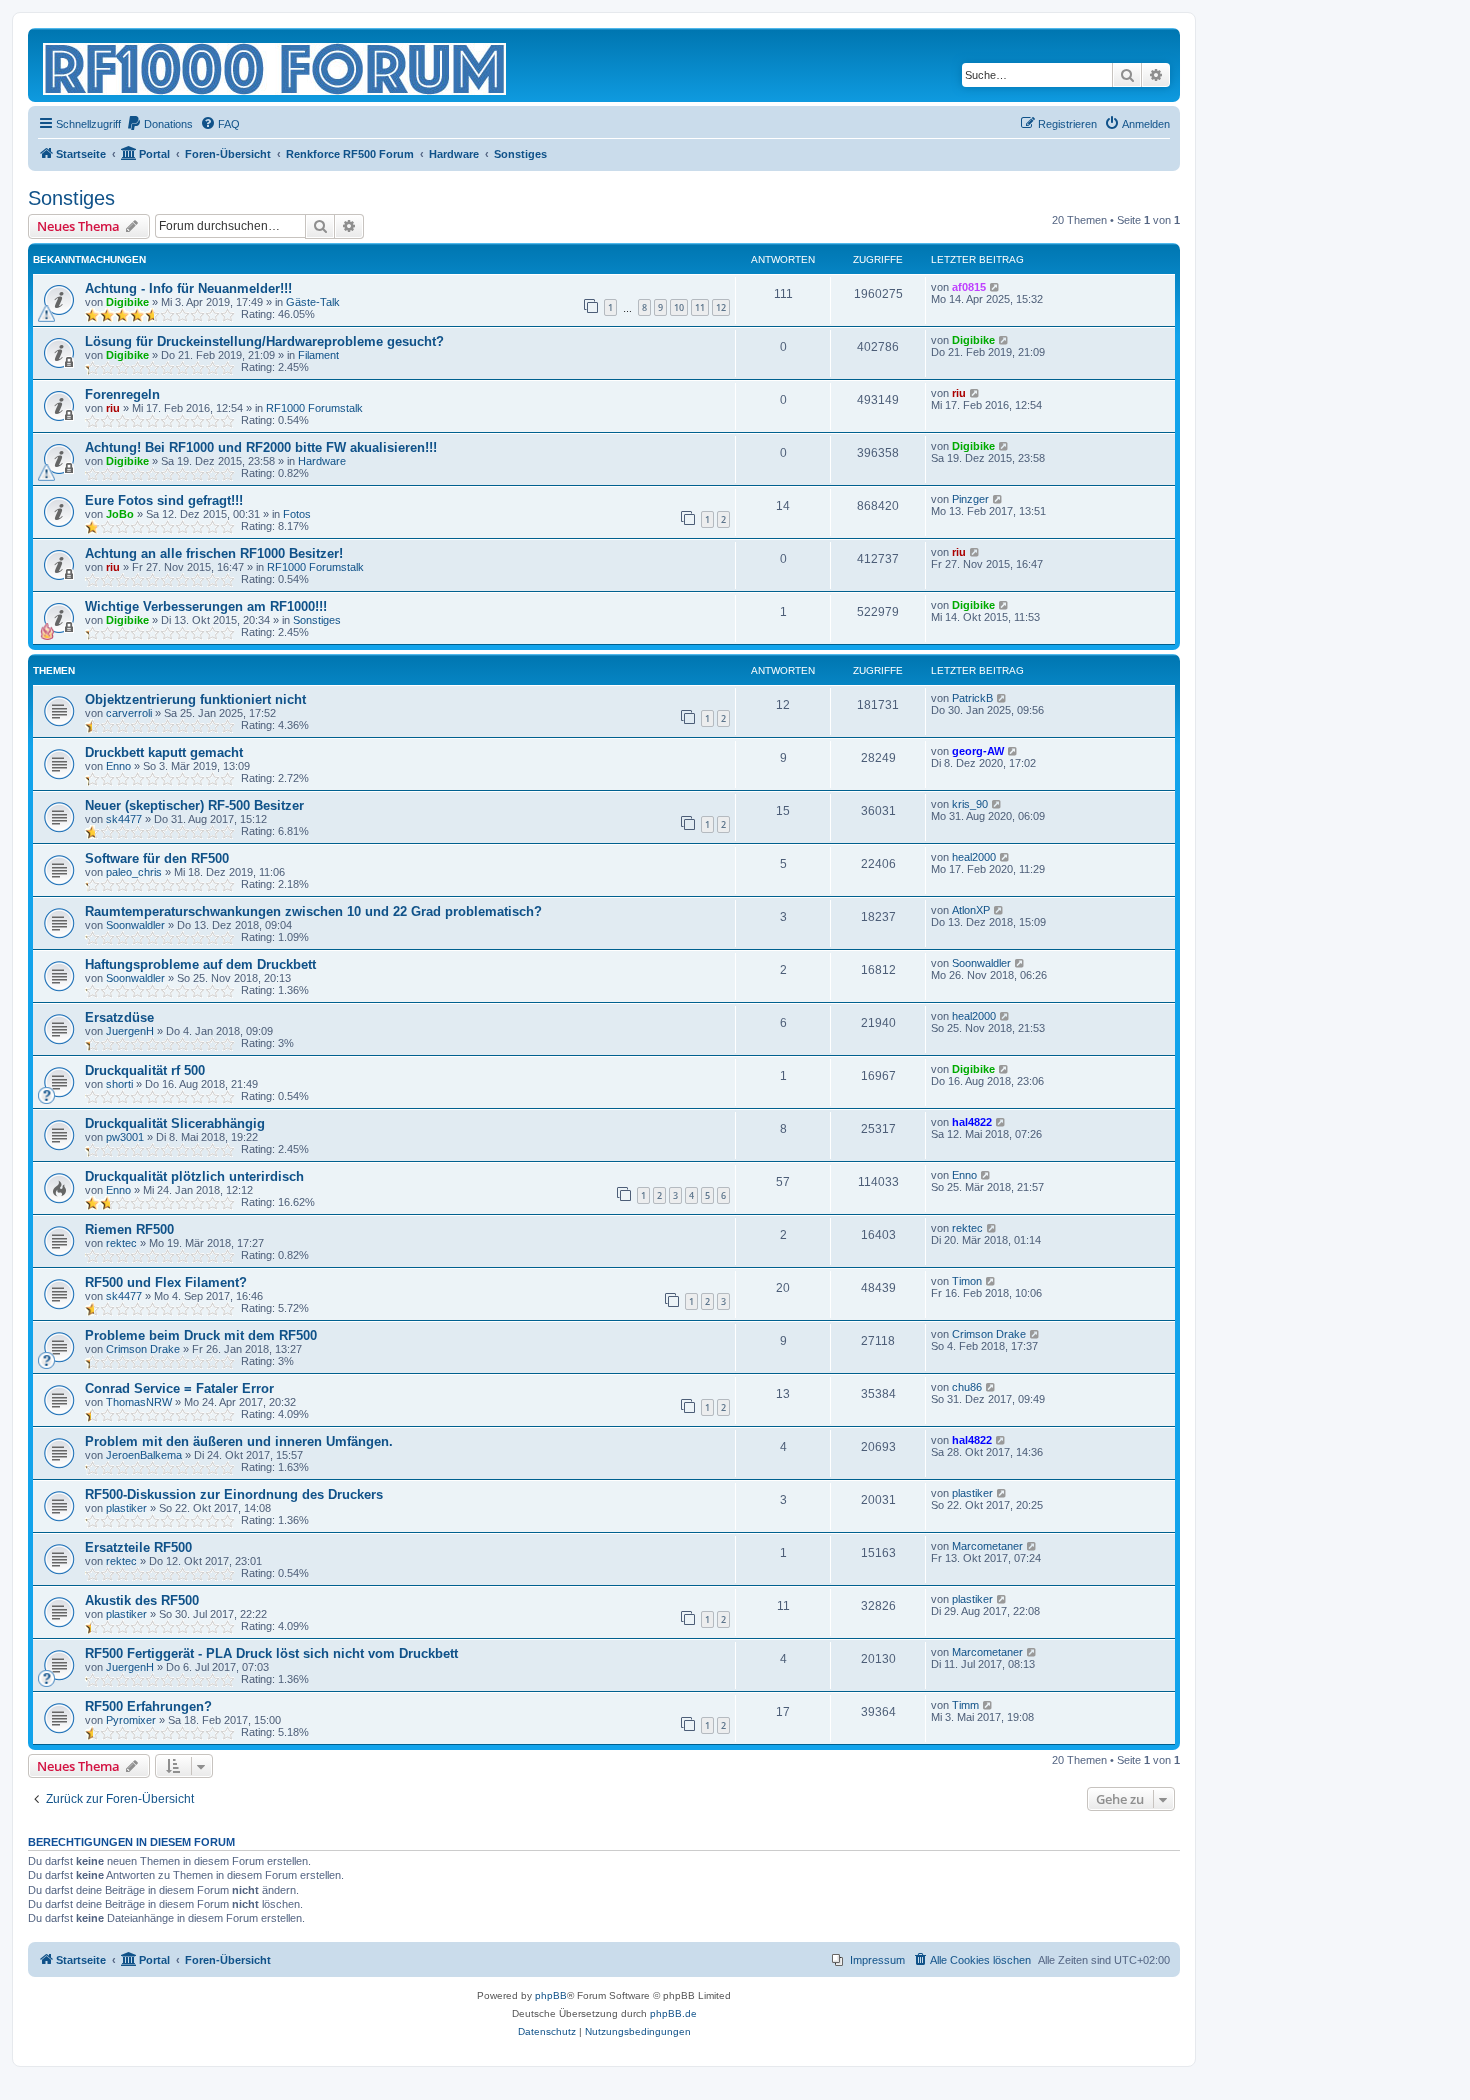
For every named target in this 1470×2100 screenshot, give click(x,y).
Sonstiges (71, 198)
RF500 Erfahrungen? (148, 1706)
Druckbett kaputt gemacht (164, 752)
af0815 (969, 287)
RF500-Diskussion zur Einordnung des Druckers (234, 1494)
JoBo (120, 514)
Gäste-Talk (313, 302)
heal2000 (974, 857)
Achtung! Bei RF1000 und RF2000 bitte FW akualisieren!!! (261, 447)
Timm (965, 1705)
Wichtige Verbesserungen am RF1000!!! (206, 606)
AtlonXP (971, 910)
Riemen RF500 (129, 1229)
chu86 (967, 1387)
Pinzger (970, 499)
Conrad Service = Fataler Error (179, 1388)
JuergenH (130, 1031)
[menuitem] (159, 124)
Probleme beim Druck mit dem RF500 (201, 1335)
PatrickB (972, 698)
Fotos (297, 514)
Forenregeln (122, 394)
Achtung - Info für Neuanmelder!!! (188, 288)
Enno (118, 766)
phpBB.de (673, 2013)
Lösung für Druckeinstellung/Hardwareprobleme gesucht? (264, 341)
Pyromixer (131, 1720)
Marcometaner (987, 1546)
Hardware (322, 461)
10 (679, 307)
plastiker (126, 1508)
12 (721, 307)
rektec (121, 1243)
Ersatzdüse (119, 1017)
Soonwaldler (135, 925)
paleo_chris (134, 872)
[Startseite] (276, 65)
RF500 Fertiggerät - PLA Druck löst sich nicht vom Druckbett (271, 1653)
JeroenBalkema (144, 1455)
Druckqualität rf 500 (145, 1070)
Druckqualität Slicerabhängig (175, 1123)
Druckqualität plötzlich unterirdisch (194, 1176)
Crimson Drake (143, 1349)
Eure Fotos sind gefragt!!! (164, 500)
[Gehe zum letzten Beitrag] (995, 287)
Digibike (127, 302)
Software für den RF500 (157, 858)
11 (700, 307)
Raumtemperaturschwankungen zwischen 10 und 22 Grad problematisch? (313, 911)
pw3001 (125, 1137)
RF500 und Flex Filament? (166, 1282)
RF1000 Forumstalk (314, 408)
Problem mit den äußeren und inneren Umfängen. (239, 1441)
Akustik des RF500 (142, 1600)
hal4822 (972, 1122)
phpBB (551, 1995)
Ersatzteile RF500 (138, 1547)
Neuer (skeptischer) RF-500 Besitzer (194, 805)
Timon (967, 1281)
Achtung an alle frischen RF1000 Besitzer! (214, 553)
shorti (119, 1084)
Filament (318, 355)
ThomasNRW (139, 1402)
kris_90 (970, 804)
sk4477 (124, 819)
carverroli (129, 713)
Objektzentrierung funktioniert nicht (195, 699)
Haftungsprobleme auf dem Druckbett (200, 964)
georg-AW (978, 751)
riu (113, 408)
